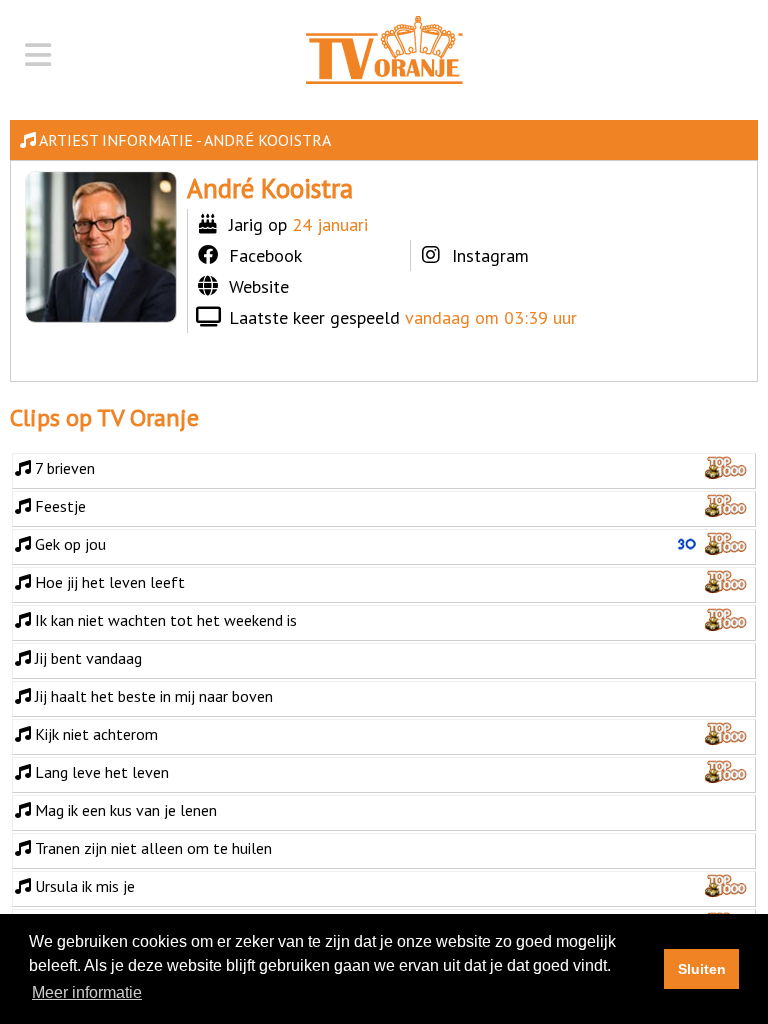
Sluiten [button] (702, 969)
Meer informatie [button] (87, 992)
